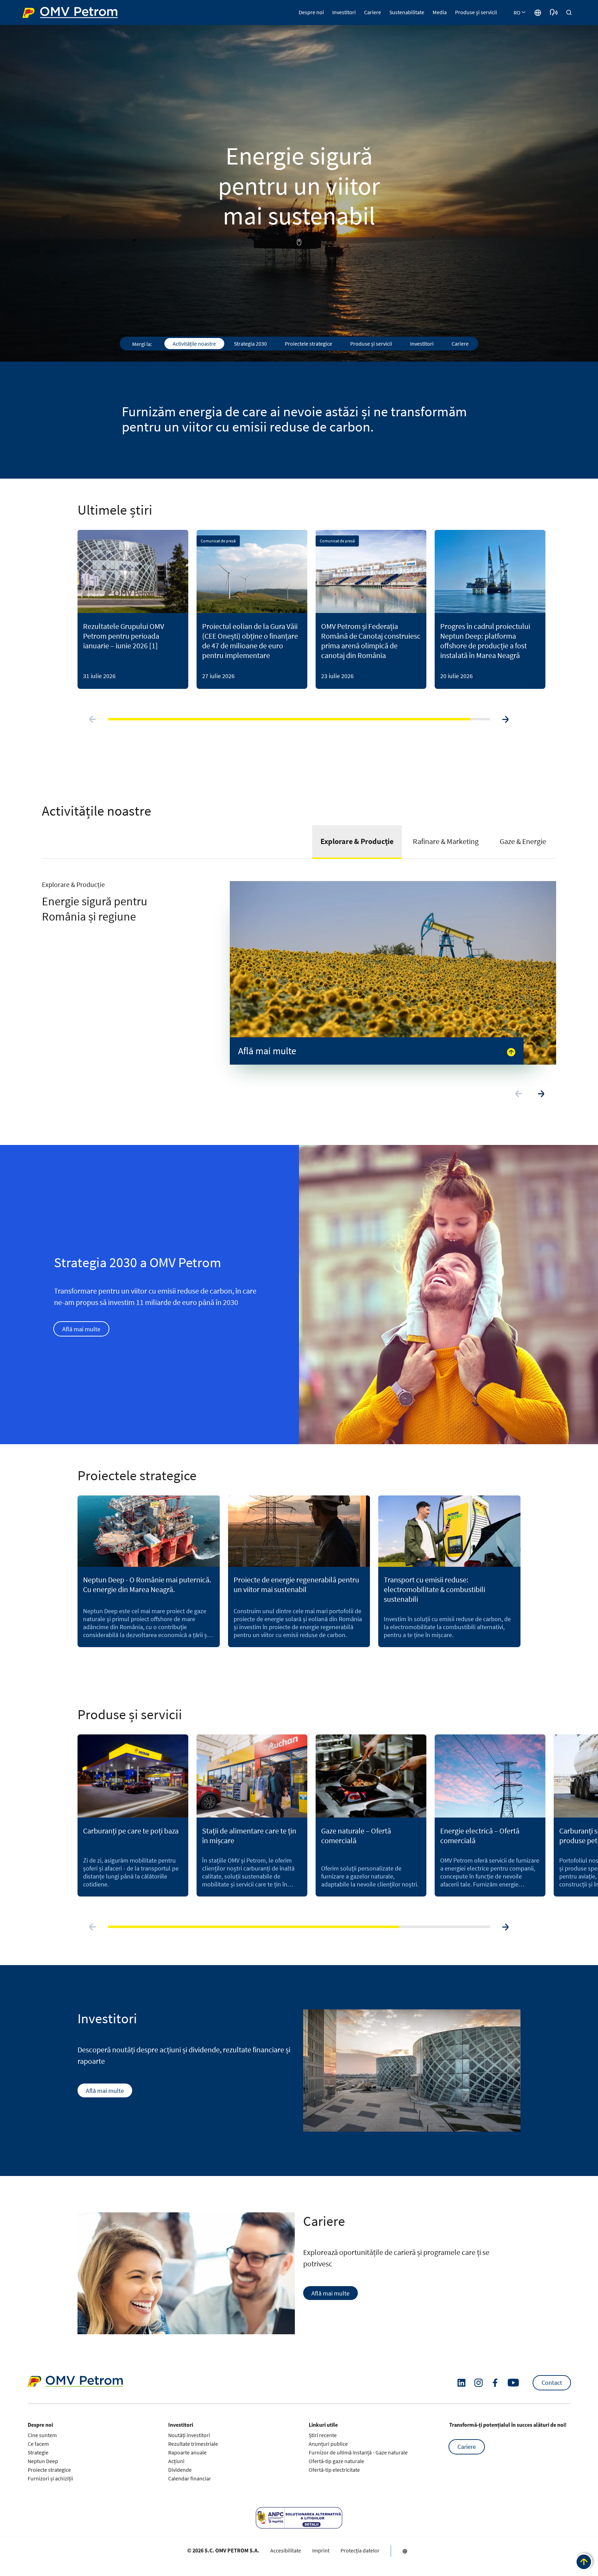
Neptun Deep (43, 2461)
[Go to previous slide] (93, 719)
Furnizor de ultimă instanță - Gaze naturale (358, 2452)
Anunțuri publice (328, 2444)
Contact (552, 2383)
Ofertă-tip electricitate (334, 2470)
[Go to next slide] (505, 719)
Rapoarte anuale (187, 2452)
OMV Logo (35, 12)
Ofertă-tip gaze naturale (336, 2461)
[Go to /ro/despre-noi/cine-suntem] (538, 12)
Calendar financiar (190, 2478)
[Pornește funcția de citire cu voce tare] (554, 12)
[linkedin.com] (461, 2383)
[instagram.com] (478, 2383)
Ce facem (38, 2444)
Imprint (321, 2550)
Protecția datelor (360, 2550)
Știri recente (323, 2435)
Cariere (467, 2447)
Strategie (38, 2452)
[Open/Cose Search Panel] (569, 12)
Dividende (180, 2470)
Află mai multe (81, 1329)
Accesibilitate (286, 2550)
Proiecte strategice (49, 2470)
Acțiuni (176, 2461)
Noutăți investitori (189, 2435)
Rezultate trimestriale (193, 2444)
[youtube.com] (514, 2383)
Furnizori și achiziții (50, 2478)
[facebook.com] (495, 2383)
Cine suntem (42, 2435)
